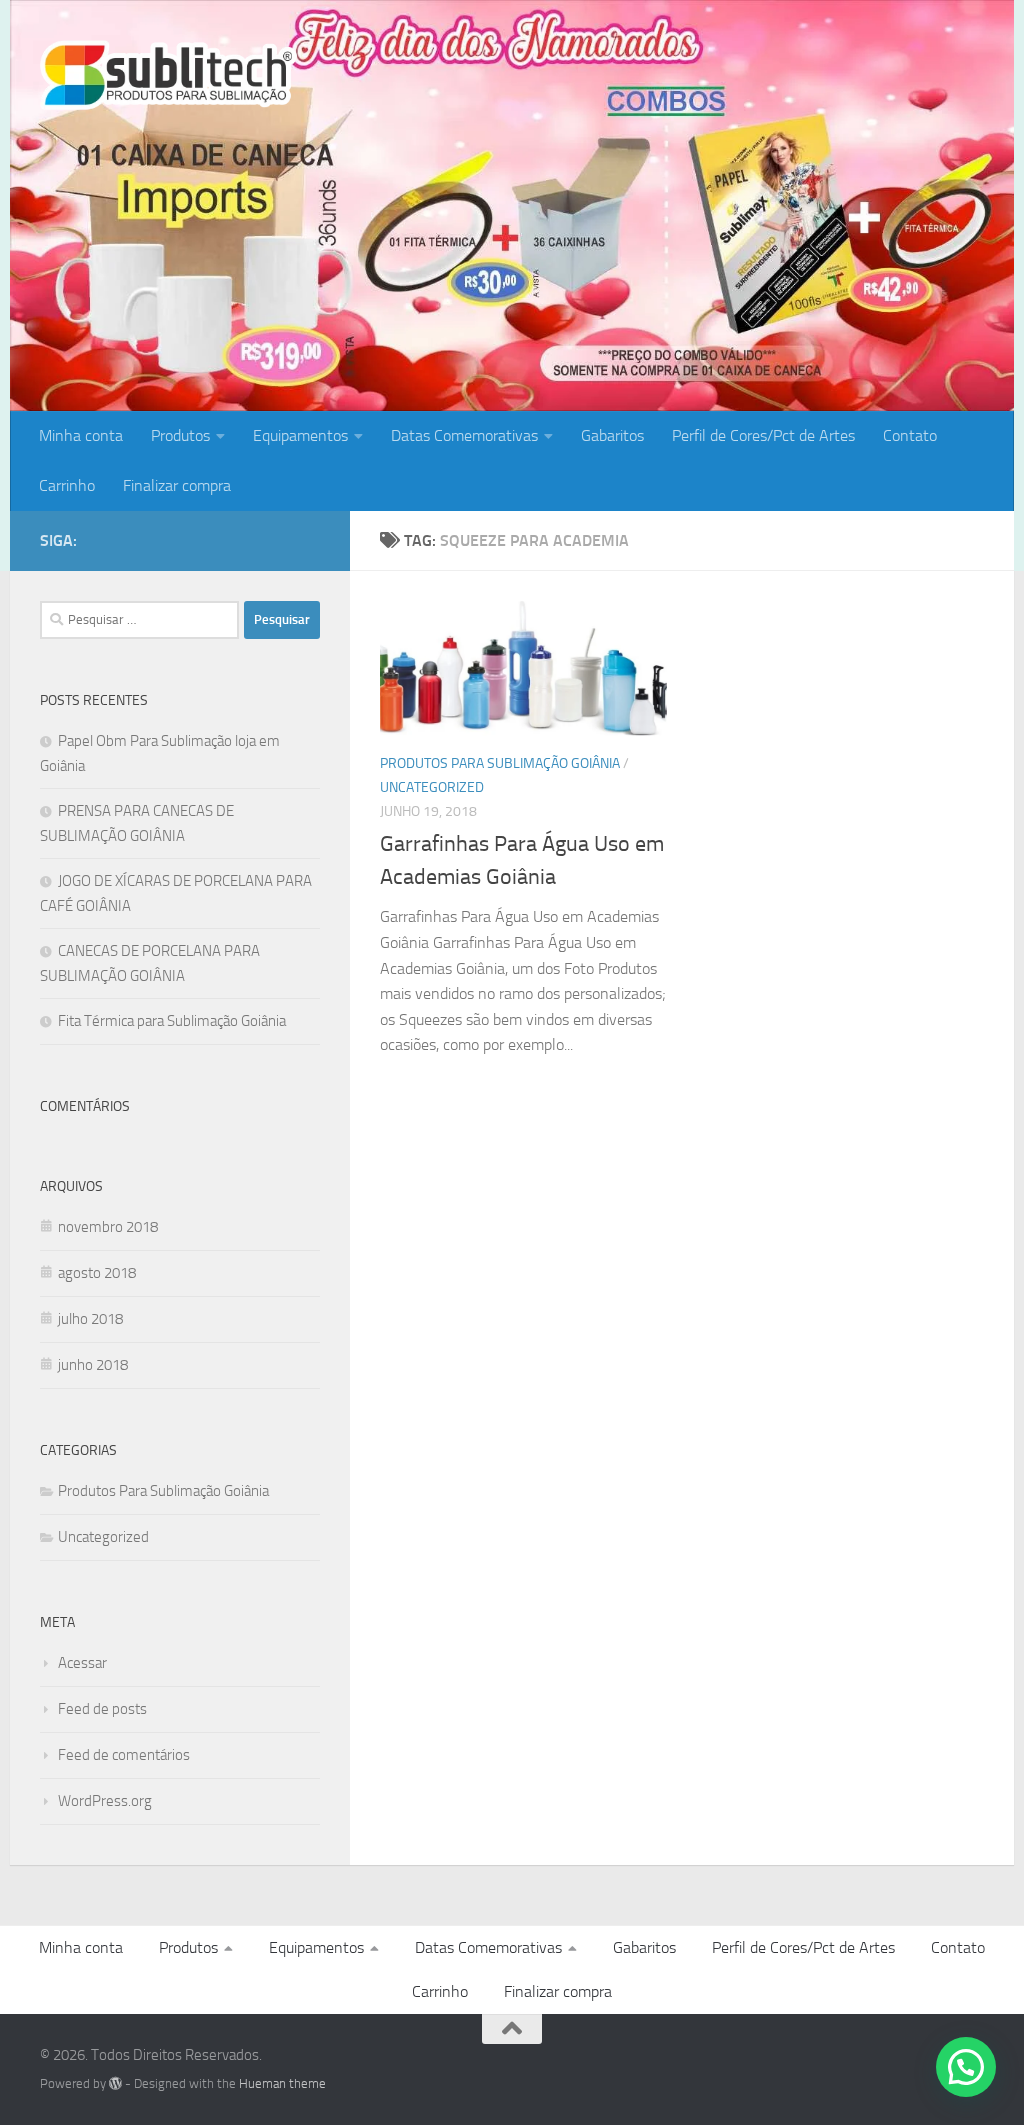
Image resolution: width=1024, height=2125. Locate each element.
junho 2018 (93, 1365)
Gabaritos (612, 435)
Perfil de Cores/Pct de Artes (763, 435)
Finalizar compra (177, 485)
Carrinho (67, 485)
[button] (966, 2067)
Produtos (180, 435)
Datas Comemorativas (464, 435)
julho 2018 (90, 1319)
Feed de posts (102, 1709)
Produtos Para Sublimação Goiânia (500, 763)
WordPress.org (105, 1801)
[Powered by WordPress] (115, 2083)
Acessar (82, 1663)
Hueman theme (282, 2083)
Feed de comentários (124, 1755)
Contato (910, 435)
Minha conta (81, 435)
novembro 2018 (108, 1227)
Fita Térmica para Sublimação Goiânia (172, 1021)
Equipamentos (300, 435)
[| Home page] (168, 75)
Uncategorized (432, 787)
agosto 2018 (97, 1273)
